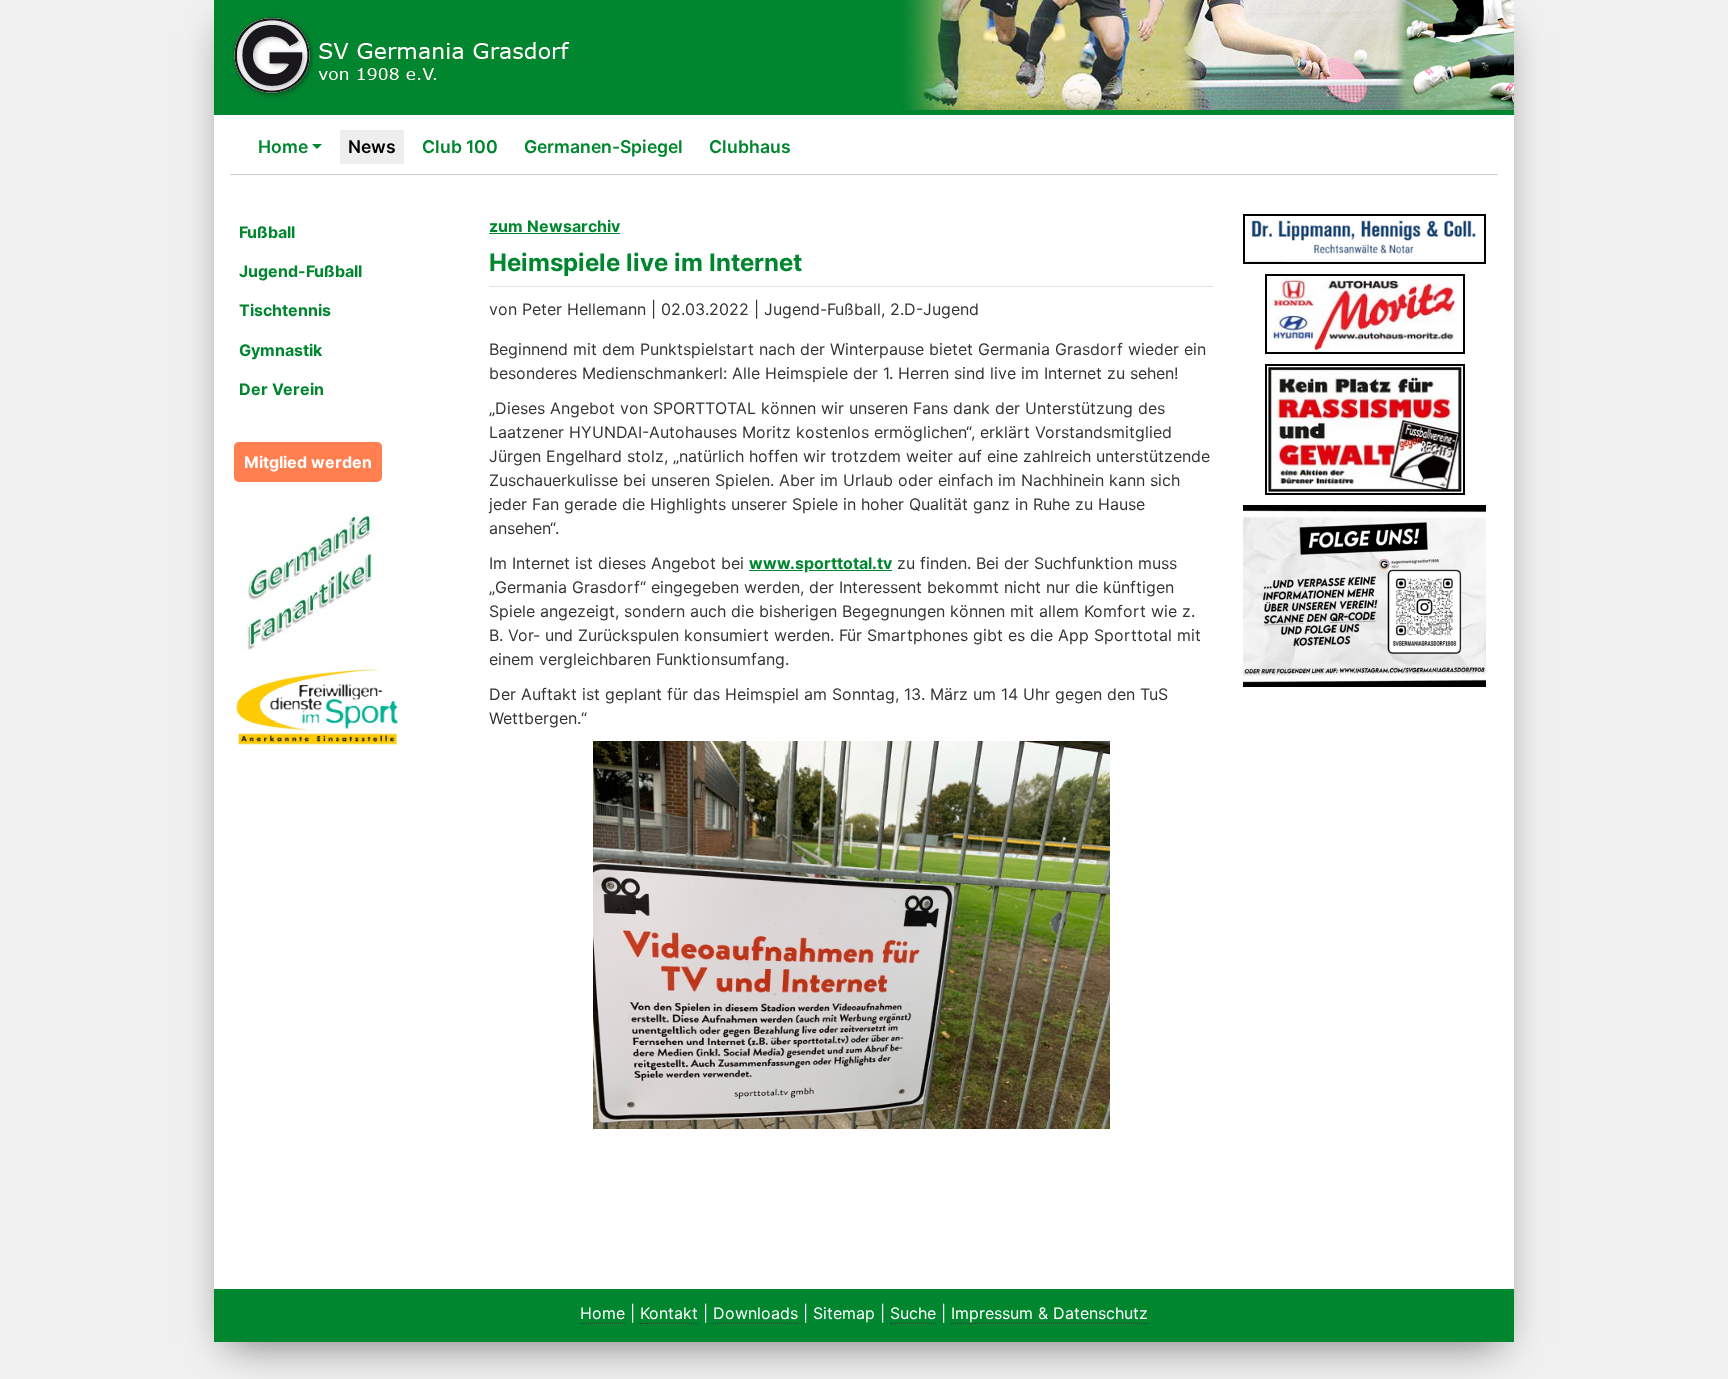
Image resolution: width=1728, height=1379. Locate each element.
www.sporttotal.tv (820, 563)
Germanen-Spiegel (603, 146)
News (372, 146)
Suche (913, 1313)
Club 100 (460, 146)
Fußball (267, 232)
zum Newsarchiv (554, 226)
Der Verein (281, 389)
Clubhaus (750, 146)
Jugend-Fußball (300, 271)
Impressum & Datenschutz (1049, 1313)
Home (283, 146)
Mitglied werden (308, 462)
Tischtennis (285, 310)
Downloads (755, 1313)
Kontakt (669, 1313)
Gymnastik (280, 350)
